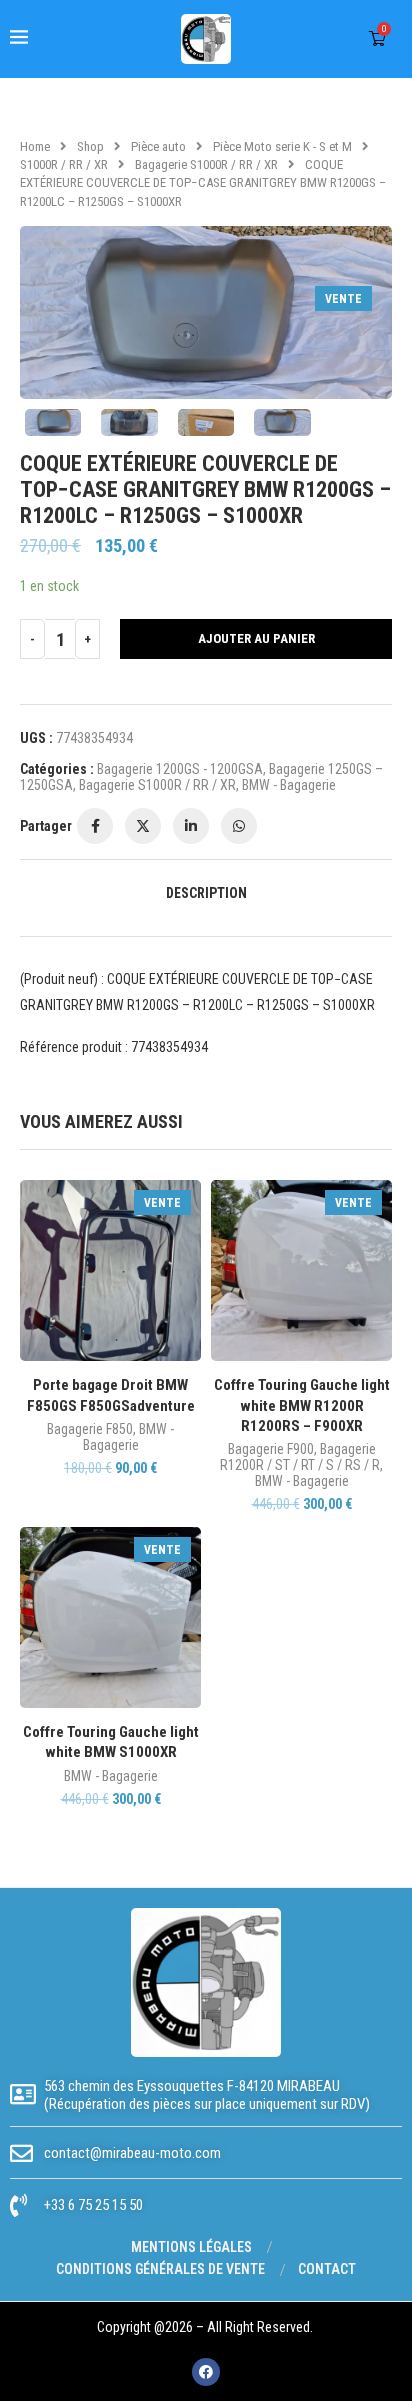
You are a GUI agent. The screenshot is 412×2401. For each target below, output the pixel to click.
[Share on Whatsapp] (239, 826)
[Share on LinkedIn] (191, 826)
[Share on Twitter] (143, 826)
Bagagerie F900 (271, 1449)
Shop (90, 146)
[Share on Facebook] (95, 826)
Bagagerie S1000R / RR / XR (206, 164)
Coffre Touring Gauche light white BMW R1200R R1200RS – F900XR (302, 1405)
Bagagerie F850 (90, 1429)
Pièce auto (158, 146)
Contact (327, 2269)
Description (206, 893)
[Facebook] (206, 2372)
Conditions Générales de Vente (160, 2269)
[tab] (206, 893)
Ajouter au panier (256, 638)
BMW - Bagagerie (289, 785)
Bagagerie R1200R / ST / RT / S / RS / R (300, 1457)
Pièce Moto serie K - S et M (282, 146)
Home (35, 146)
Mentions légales (191, 2247)
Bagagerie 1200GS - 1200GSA (180, 769)
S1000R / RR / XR (64, 164)
